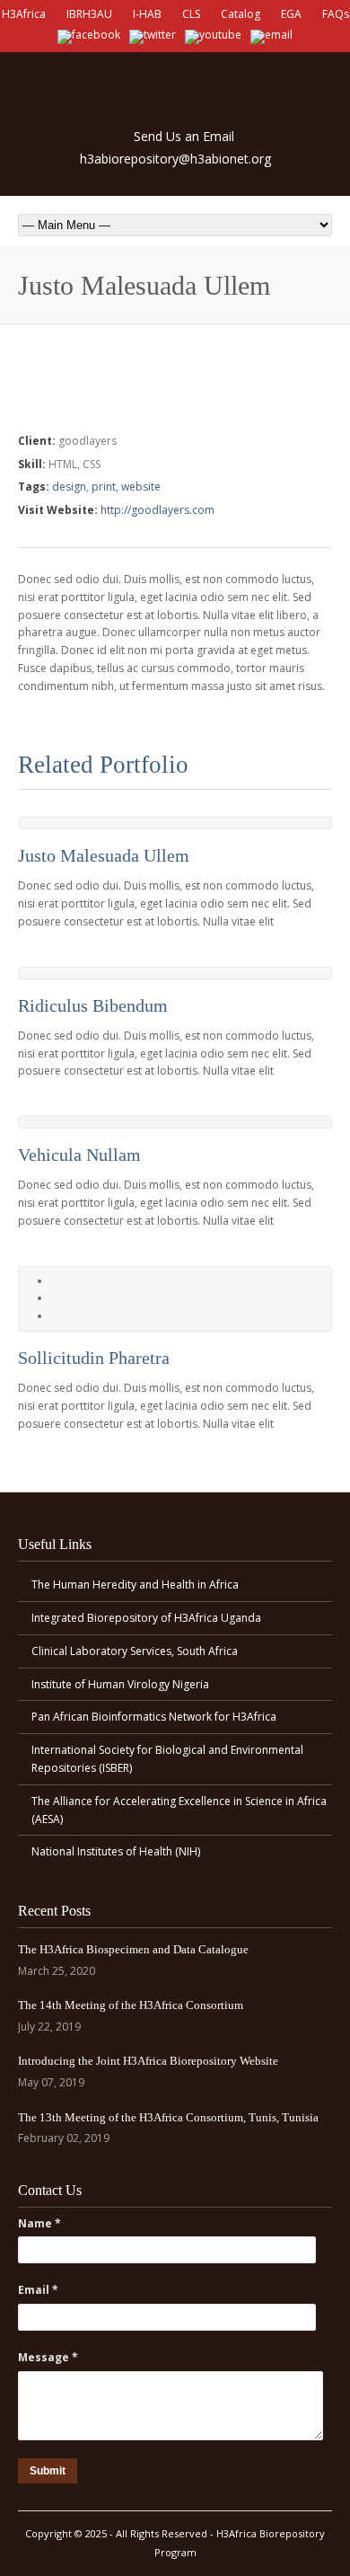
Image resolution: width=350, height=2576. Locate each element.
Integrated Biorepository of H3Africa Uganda (146, 1618)
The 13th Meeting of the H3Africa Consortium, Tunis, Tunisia (168, 2117)
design (69, 487)
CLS (191, 14)
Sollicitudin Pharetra (94, 1358)
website (141, 487)
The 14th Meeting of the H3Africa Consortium (131, 2005)
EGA (291, 14)
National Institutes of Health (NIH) (116, 1851)
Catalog (241, 14)
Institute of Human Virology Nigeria (120, 1684)
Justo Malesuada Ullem (104, 855)
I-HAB (147, 14)
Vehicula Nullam (79, 1155)
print (104, 487)
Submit (48, 2471)
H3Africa (24, 14)
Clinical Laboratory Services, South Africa (135, 1651)
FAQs (336, 14)
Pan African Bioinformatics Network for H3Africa (154, 1717)
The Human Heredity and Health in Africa (135, 1585)
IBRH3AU (89, 14)
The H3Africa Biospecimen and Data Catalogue (133, 1949)
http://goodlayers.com (157, 510)
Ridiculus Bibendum (93, 1005)
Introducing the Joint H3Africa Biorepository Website (148, 2061)
